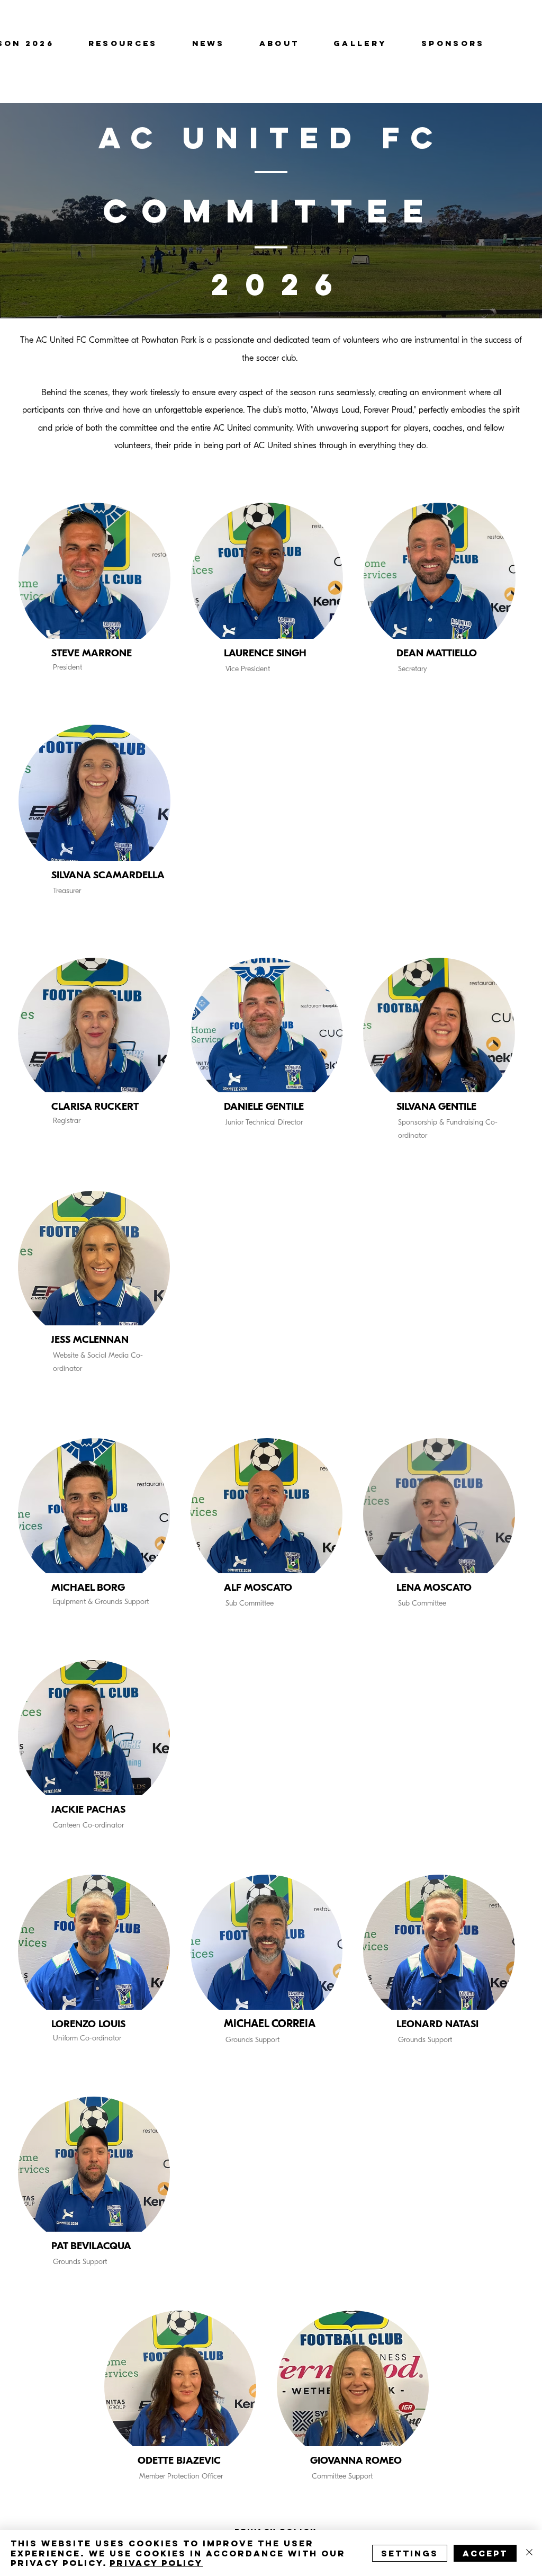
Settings (410, 2553)
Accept (485, 2553)
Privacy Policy (156, 2563)
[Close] (529, 2553)
